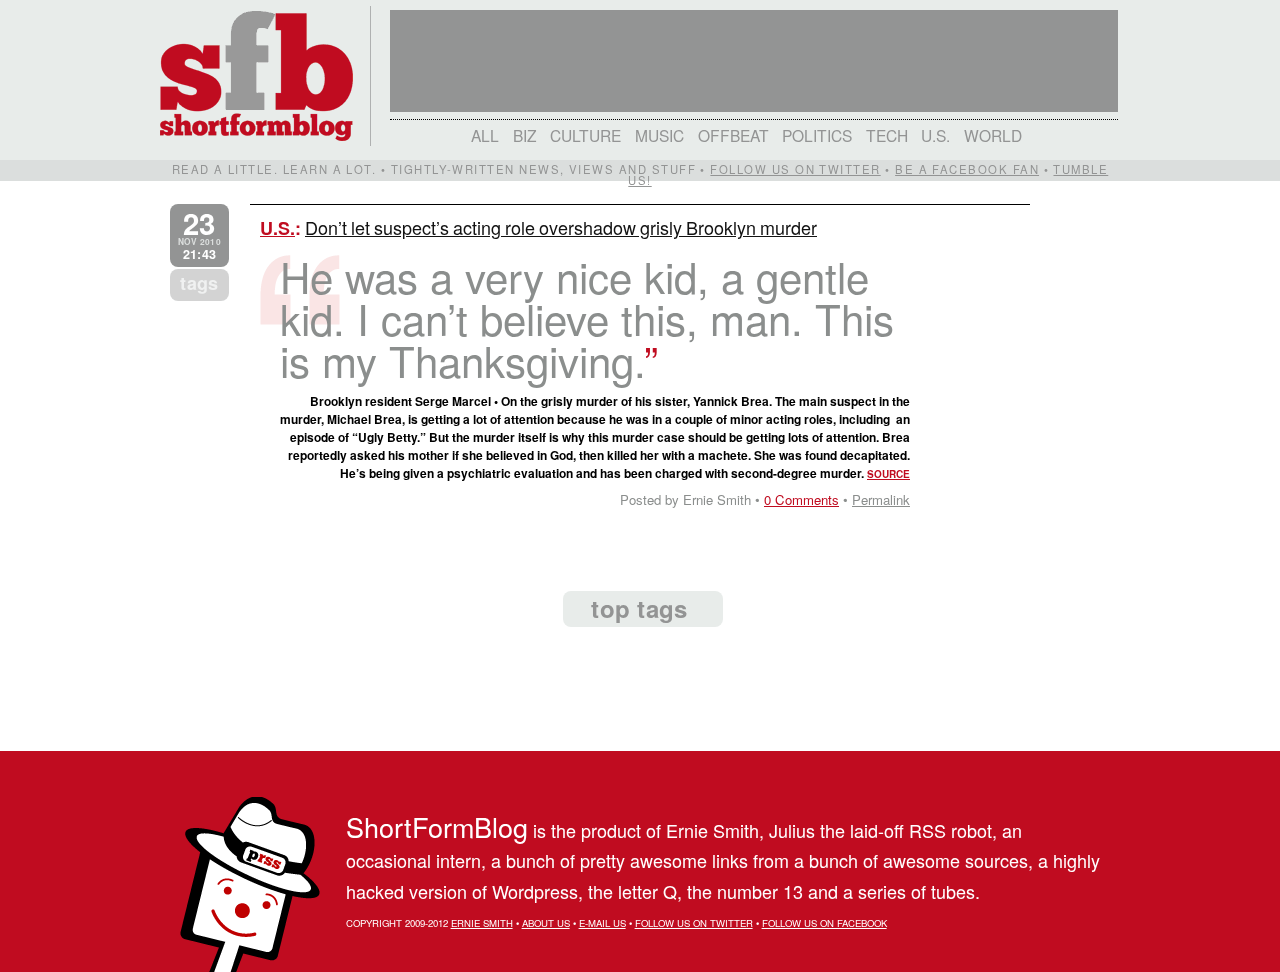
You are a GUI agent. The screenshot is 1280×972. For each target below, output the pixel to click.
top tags (639, 608)
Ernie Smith (482, 923)
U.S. (935, 135)
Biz (525, 135)
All (485, 135)
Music (659, 135)
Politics (817, 135)
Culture (585, 135)
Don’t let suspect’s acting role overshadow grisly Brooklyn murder (561, 227)
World (993, 135)
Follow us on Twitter (795, 169)
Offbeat (733, 135)
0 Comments (801, 499)
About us (546, 923)
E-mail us (602, 923)
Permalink (881, 499)
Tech (887, 135)
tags (199, 283)
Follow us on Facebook (824, 923)
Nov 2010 (199, 235)
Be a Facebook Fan (967, 169)
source (888, 474)
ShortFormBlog (437, 826)
